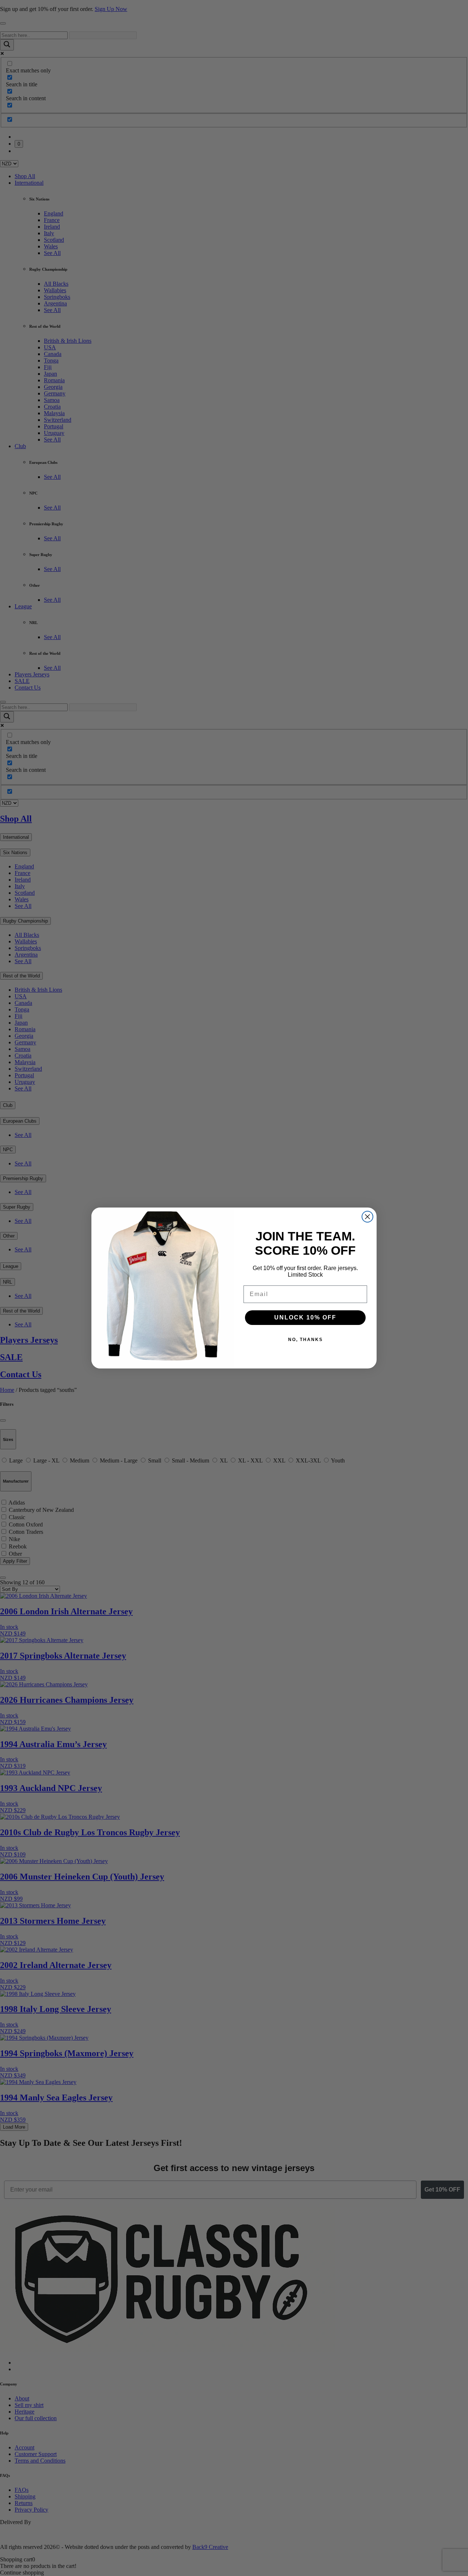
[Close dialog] (367, 1217)
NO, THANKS (305, 1340)
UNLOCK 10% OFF (305, 1317)
